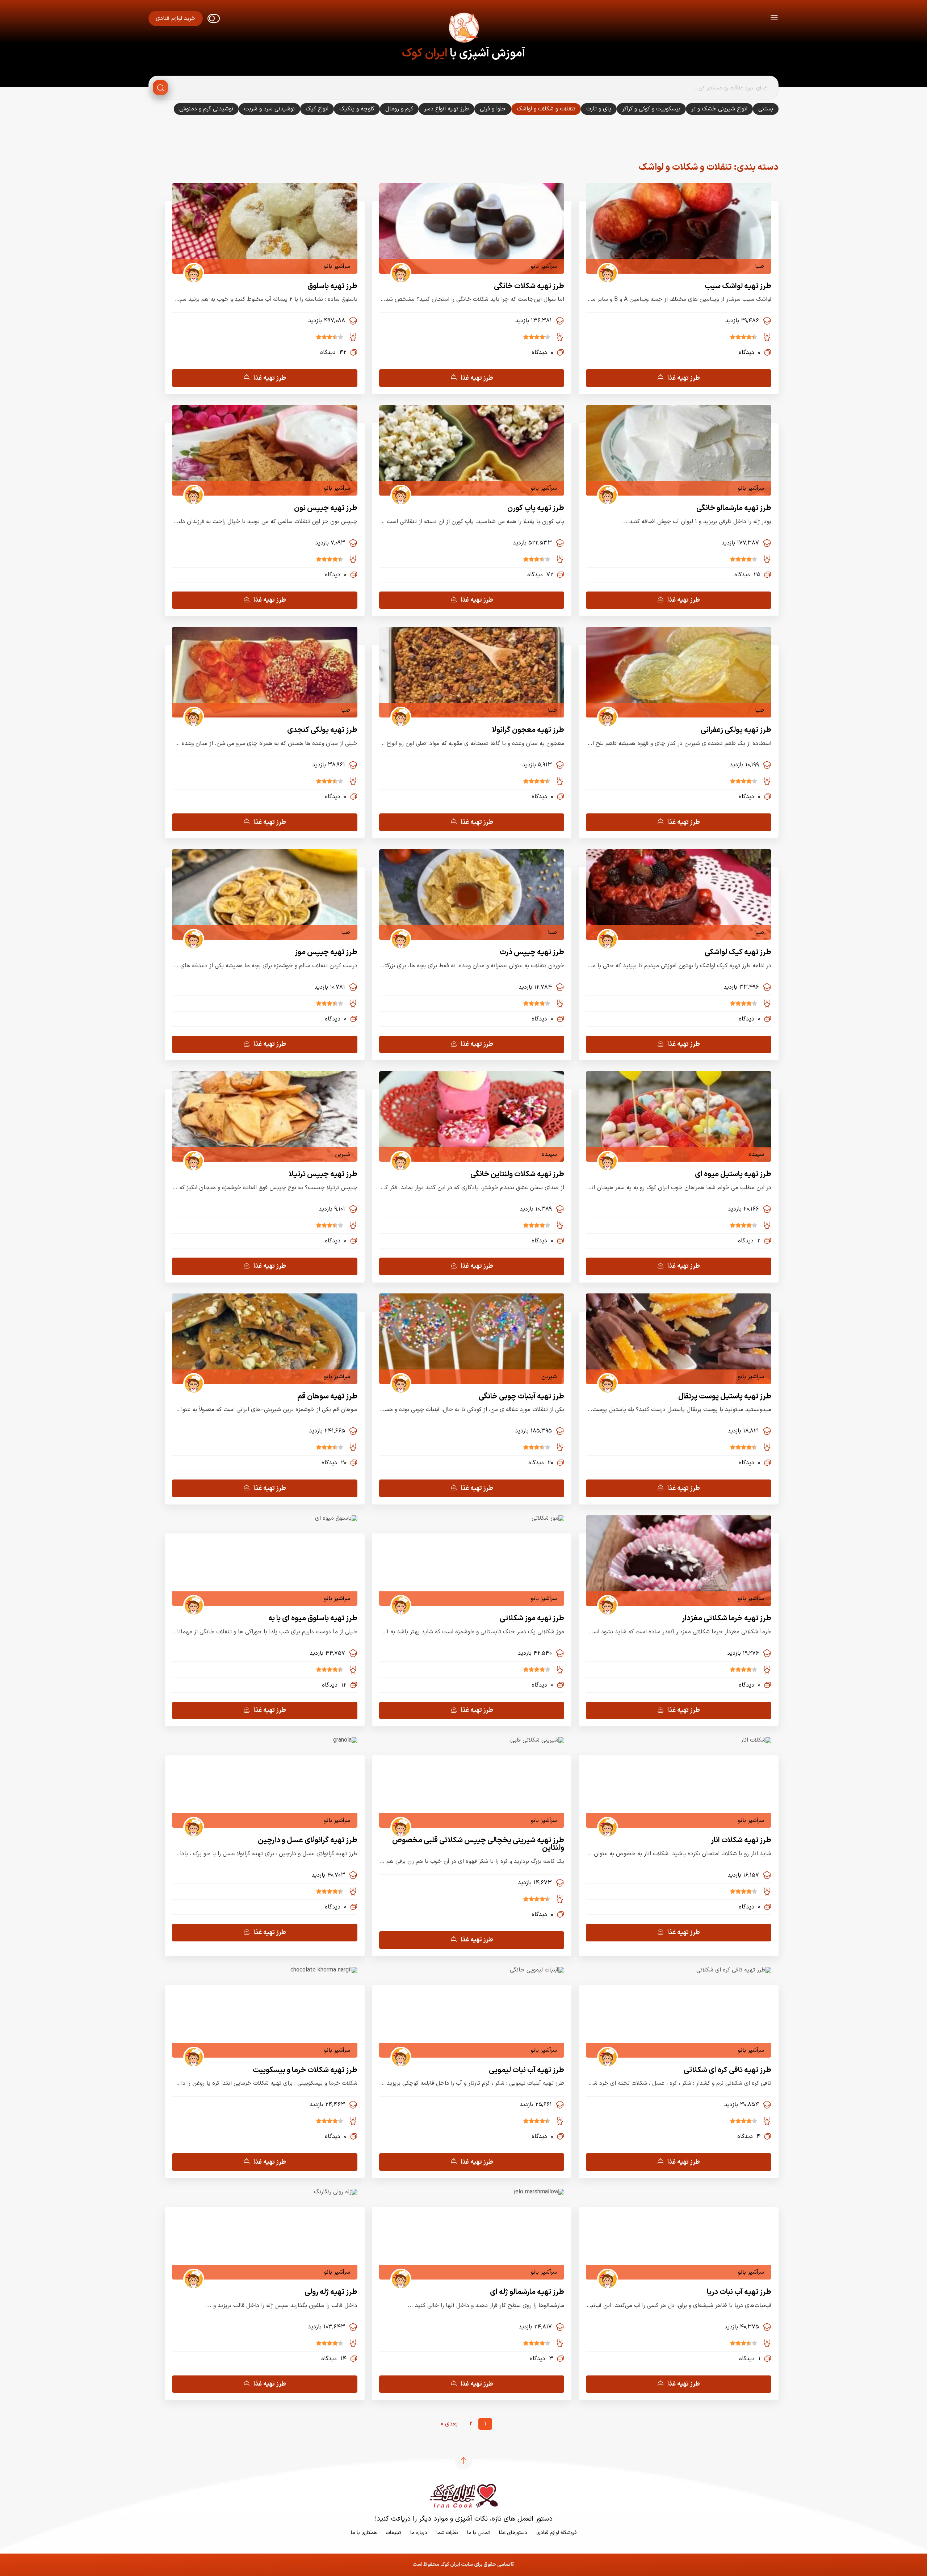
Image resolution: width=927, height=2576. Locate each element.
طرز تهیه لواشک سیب (738, 286)
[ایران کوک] (463, 29)
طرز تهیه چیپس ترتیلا (323, 1174)
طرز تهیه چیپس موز (326, 952)
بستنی (766, 109)
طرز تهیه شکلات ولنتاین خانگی (517, 1174)
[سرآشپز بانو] (398, 266)
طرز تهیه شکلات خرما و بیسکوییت (305, 2070)
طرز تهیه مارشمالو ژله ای (527, 2292)
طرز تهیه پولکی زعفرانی (736, 730)
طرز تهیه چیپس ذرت (532, 952)
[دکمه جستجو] (160, 88)
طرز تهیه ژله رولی (331, 2292)
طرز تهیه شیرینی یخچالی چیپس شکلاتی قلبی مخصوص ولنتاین (478, 1844)
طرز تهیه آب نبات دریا (739, 2292)
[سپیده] (605, 1154)
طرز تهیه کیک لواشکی (738, 952)
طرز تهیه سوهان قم (327, 1396)
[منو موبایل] (774, 19)
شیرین (342, 1154)
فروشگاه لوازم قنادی (556, 2533)
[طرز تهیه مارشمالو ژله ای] (539, 2192)
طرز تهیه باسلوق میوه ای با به (313, 1618)
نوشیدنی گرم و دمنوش (206, 109)
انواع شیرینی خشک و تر (719, 109)
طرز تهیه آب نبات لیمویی (527, 2070)
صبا (760, 266)
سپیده (756, 1154)
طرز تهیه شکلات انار (741, 1840)
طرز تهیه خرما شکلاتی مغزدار (727, 1618)
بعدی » (449, 2424)
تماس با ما (479, 2533)
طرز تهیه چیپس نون (326, 508)
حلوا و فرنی (493, 109)
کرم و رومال (399, 109)
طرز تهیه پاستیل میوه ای (733, 1174)
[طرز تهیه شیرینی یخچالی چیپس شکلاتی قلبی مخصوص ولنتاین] (537, 1740)
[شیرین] (191, 1154)
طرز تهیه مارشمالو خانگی (734, 508)
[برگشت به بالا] (463, 2461)
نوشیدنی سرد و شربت (269, 109)
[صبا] (605, 266)
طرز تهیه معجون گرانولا (528, 730)
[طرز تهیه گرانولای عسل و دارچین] (345, 1740)
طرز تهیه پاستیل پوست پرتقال (725, 1396)
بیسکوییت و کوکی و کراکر (651, 109)
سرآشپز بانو (544, 266)
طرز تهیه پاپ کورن (536, 508)
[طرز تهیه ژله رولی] (336, 2192)
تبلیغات (393, 2533)
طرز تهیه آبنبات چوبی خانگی (521, 1396)
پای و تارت (599, 109)
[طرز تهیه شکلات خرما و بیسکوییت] (324, 1970)
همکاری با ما (364, 2533)
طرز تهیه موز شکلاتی (532, 1618)
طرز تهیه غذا (684, 378)
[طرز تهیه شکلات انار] (756, 1740)
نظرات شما (447, 2533)
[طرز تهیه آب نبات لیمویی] (537, 1970)
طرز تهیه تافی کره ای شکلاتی (727, 2070)
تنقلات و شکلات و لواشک (546, 109)
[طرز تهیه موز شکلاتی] (548, 1518)
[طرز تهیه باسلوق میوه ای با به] (336, 1518)
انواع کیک (317, 109)
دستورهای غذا (513, 2533)
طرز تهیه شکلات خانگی (529, 286)
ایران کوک (425, 54)
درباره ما (419, 2533)
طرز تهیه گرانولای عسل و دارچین (308, 1840)
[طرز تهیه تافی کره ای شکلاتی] (734, 1970)
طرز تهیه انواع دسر (446, 109)
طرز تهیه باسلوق (332, 286)
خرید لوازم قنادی (176, 18)
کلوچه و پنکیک (357, 109)
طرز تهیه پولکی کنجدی (322, 730)
